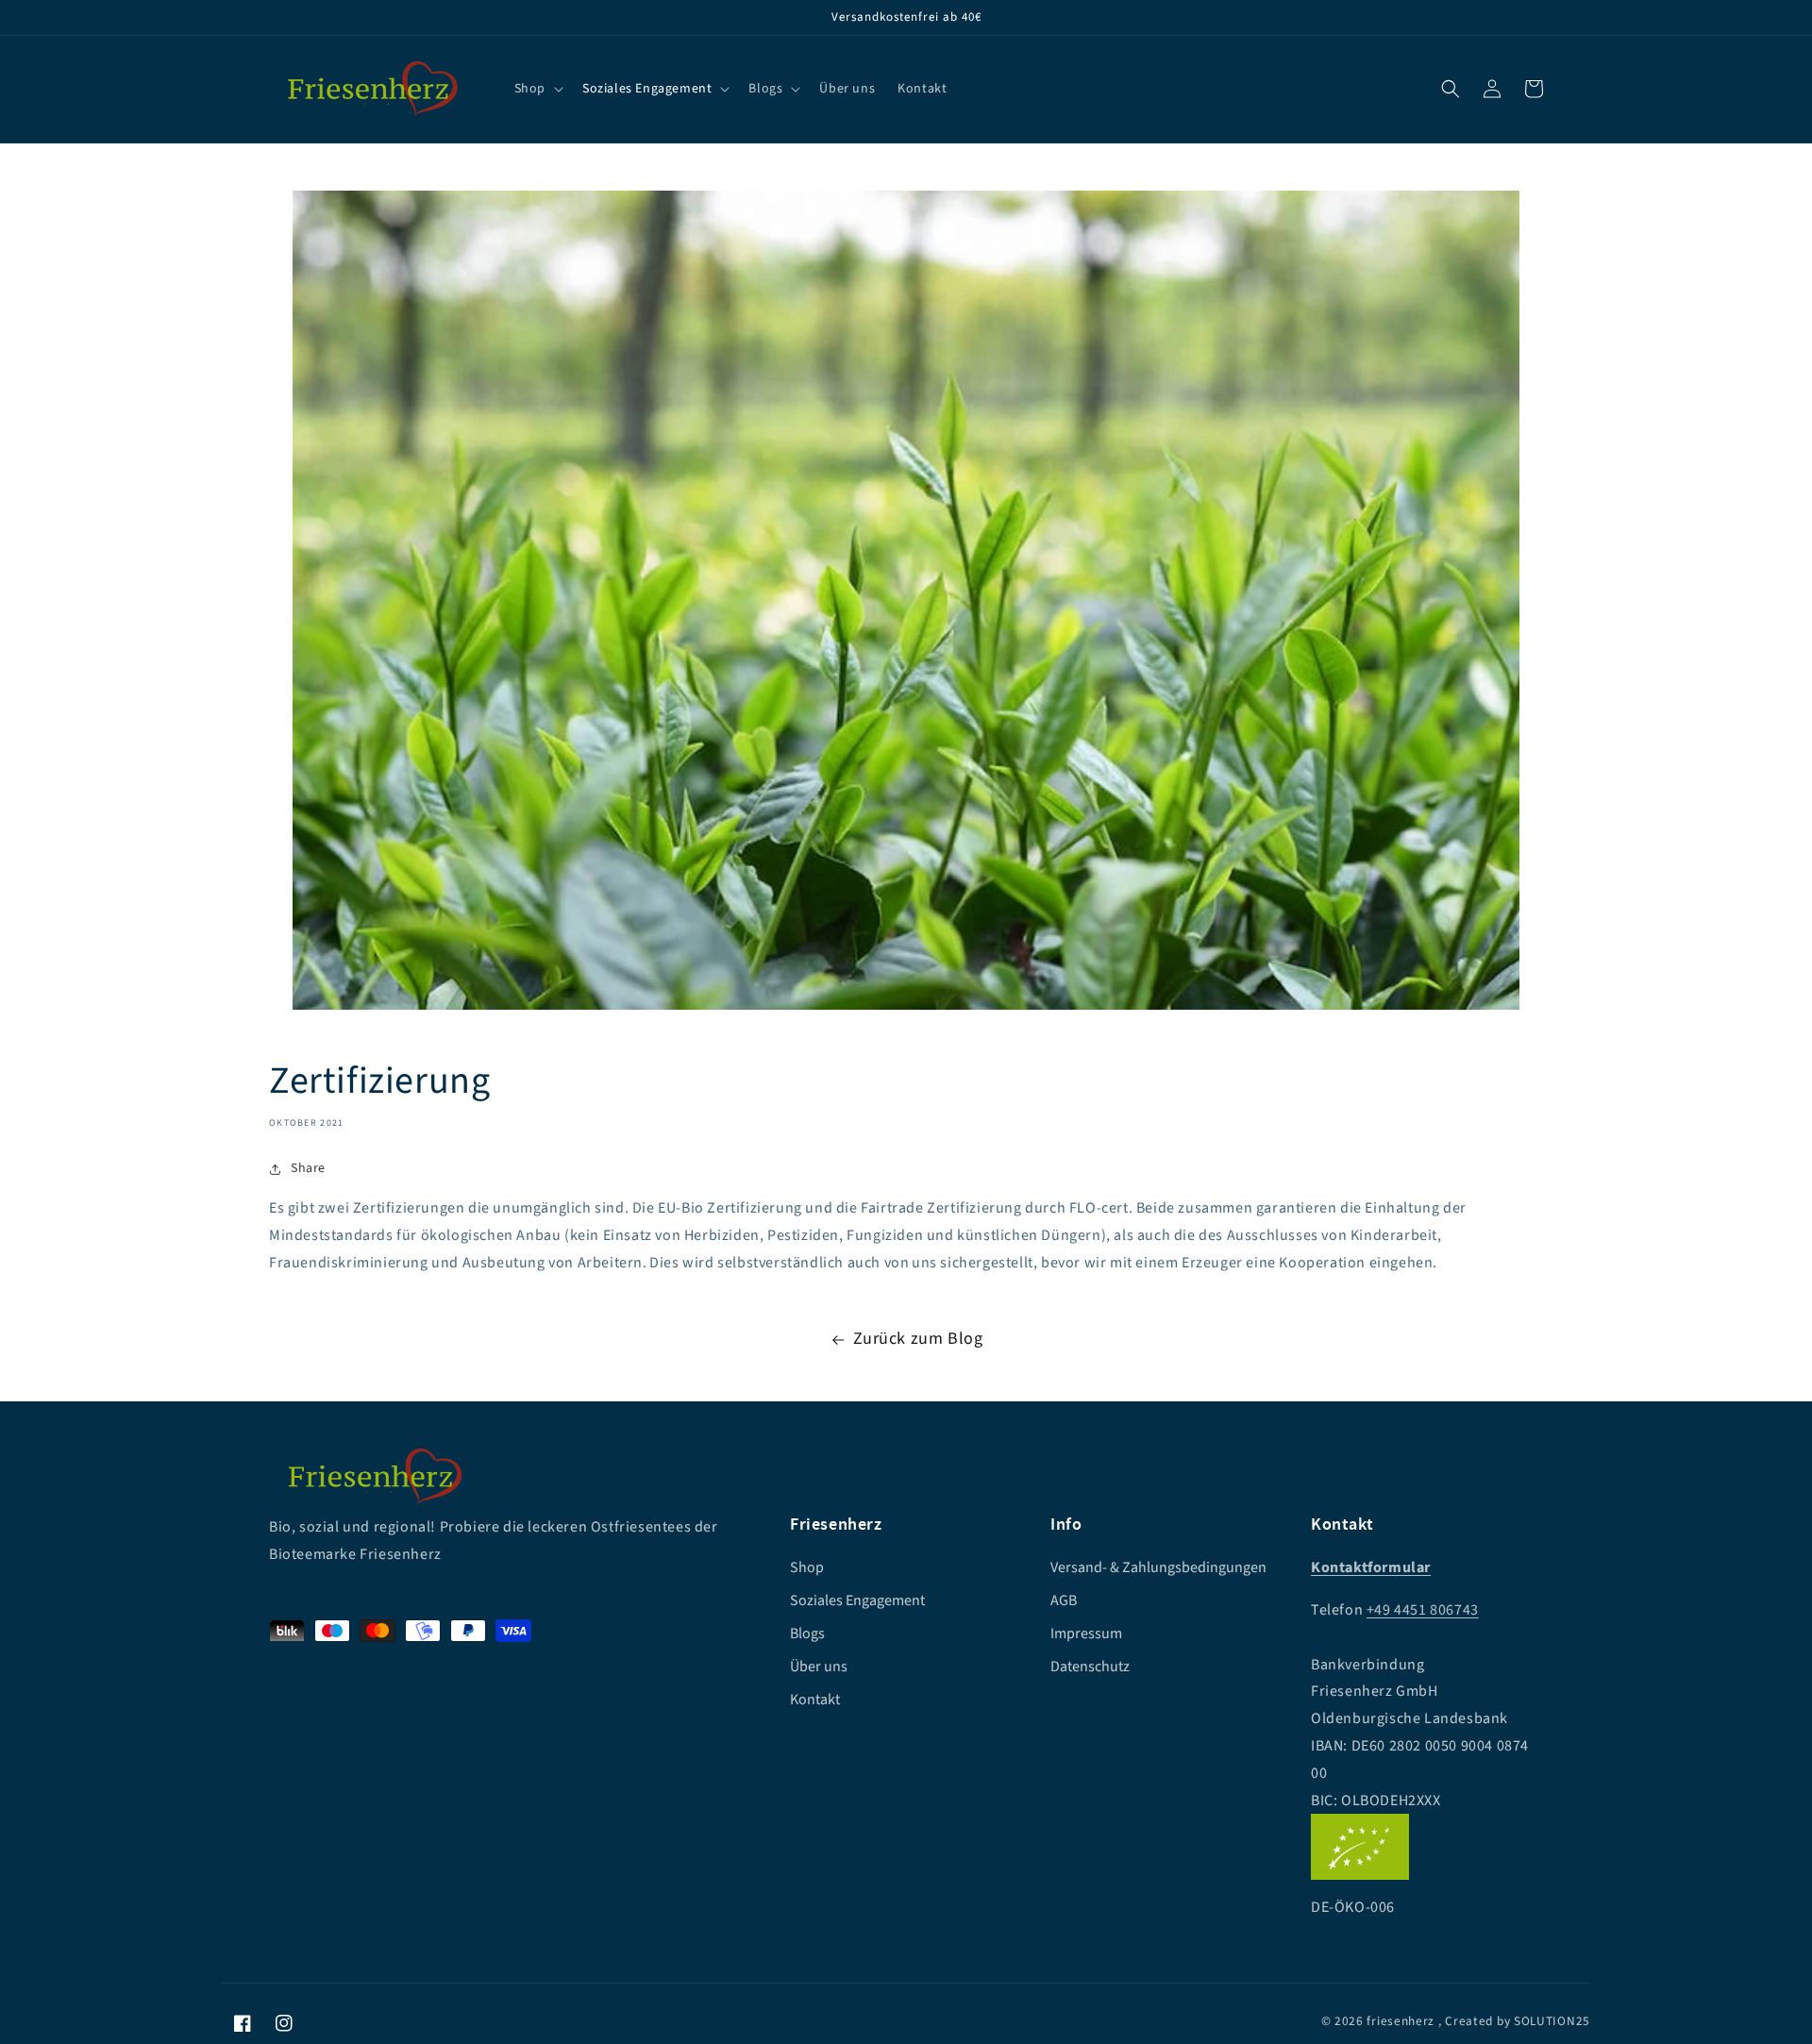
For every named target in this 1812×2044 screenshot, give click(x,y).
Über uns (819, 1667)
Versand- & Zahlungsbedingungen (1158, 1567)
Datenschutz (1090, 1667)
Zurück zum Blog (918, 1339)
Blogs (807, 1634)
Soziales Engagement (857, 1600)
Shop (807, 1567)
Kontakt (815, 1700)
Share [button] (308, 1168)
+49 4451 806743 (1423, 1610)
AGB (1064, 1600)
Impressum (1086, 1634)
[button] (1451, 89)
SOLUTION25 (1552, 2021)
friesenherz (1401, 2021)
